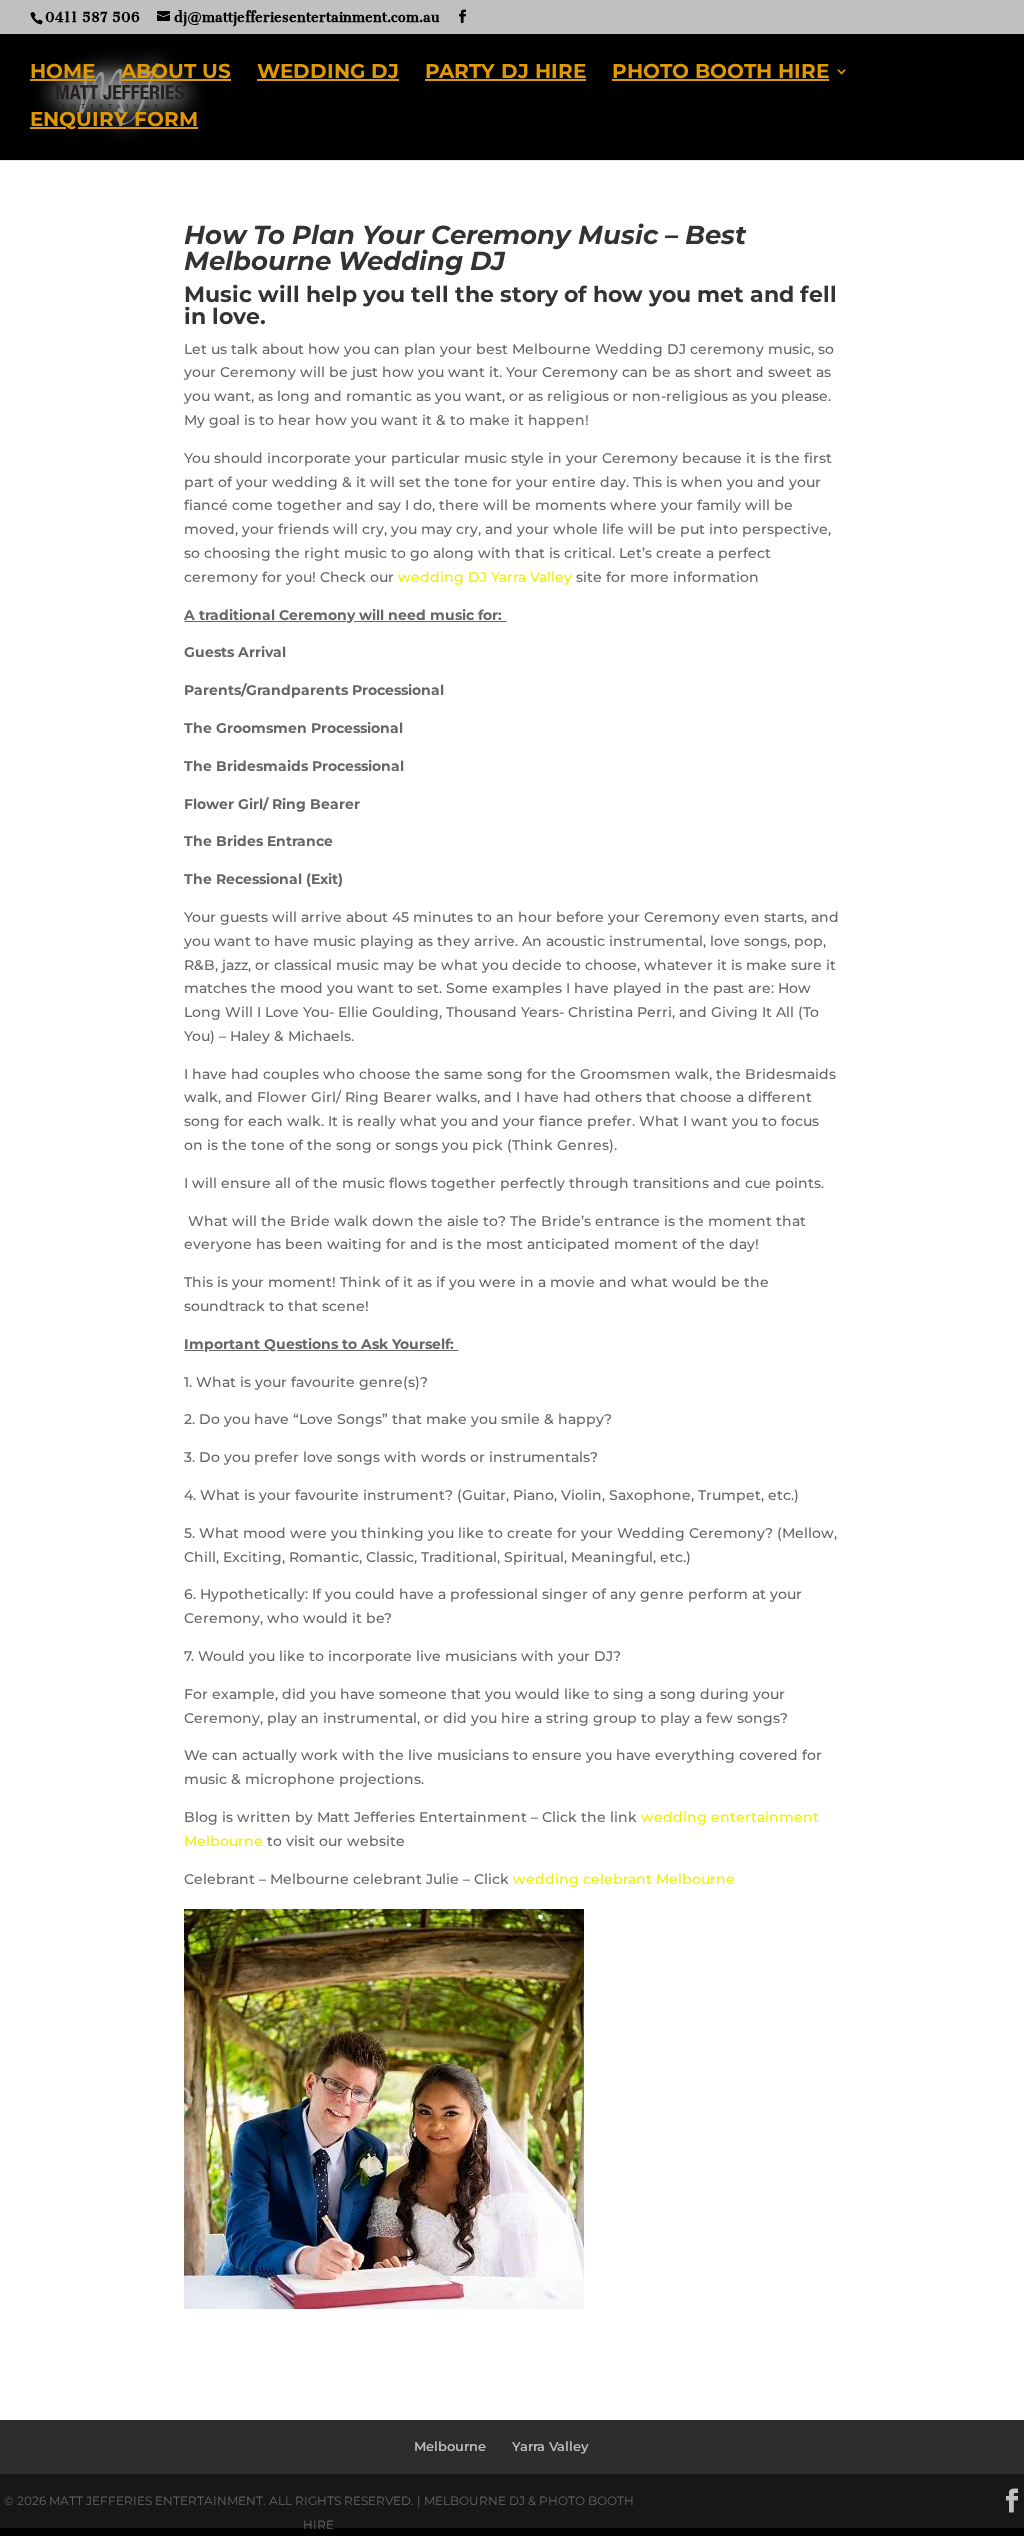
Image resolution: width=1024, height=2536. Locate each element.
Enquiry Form (114, 121)
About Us (176, 73)
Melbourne (450, 2446)
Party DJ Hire (505, 73)
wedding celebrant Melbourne (624, 1879)
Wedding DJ (328, 73)
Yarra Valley (550, 2446)
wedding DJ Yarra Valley (485, 577)
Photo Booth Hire (720, 73)
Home (62, 73)
